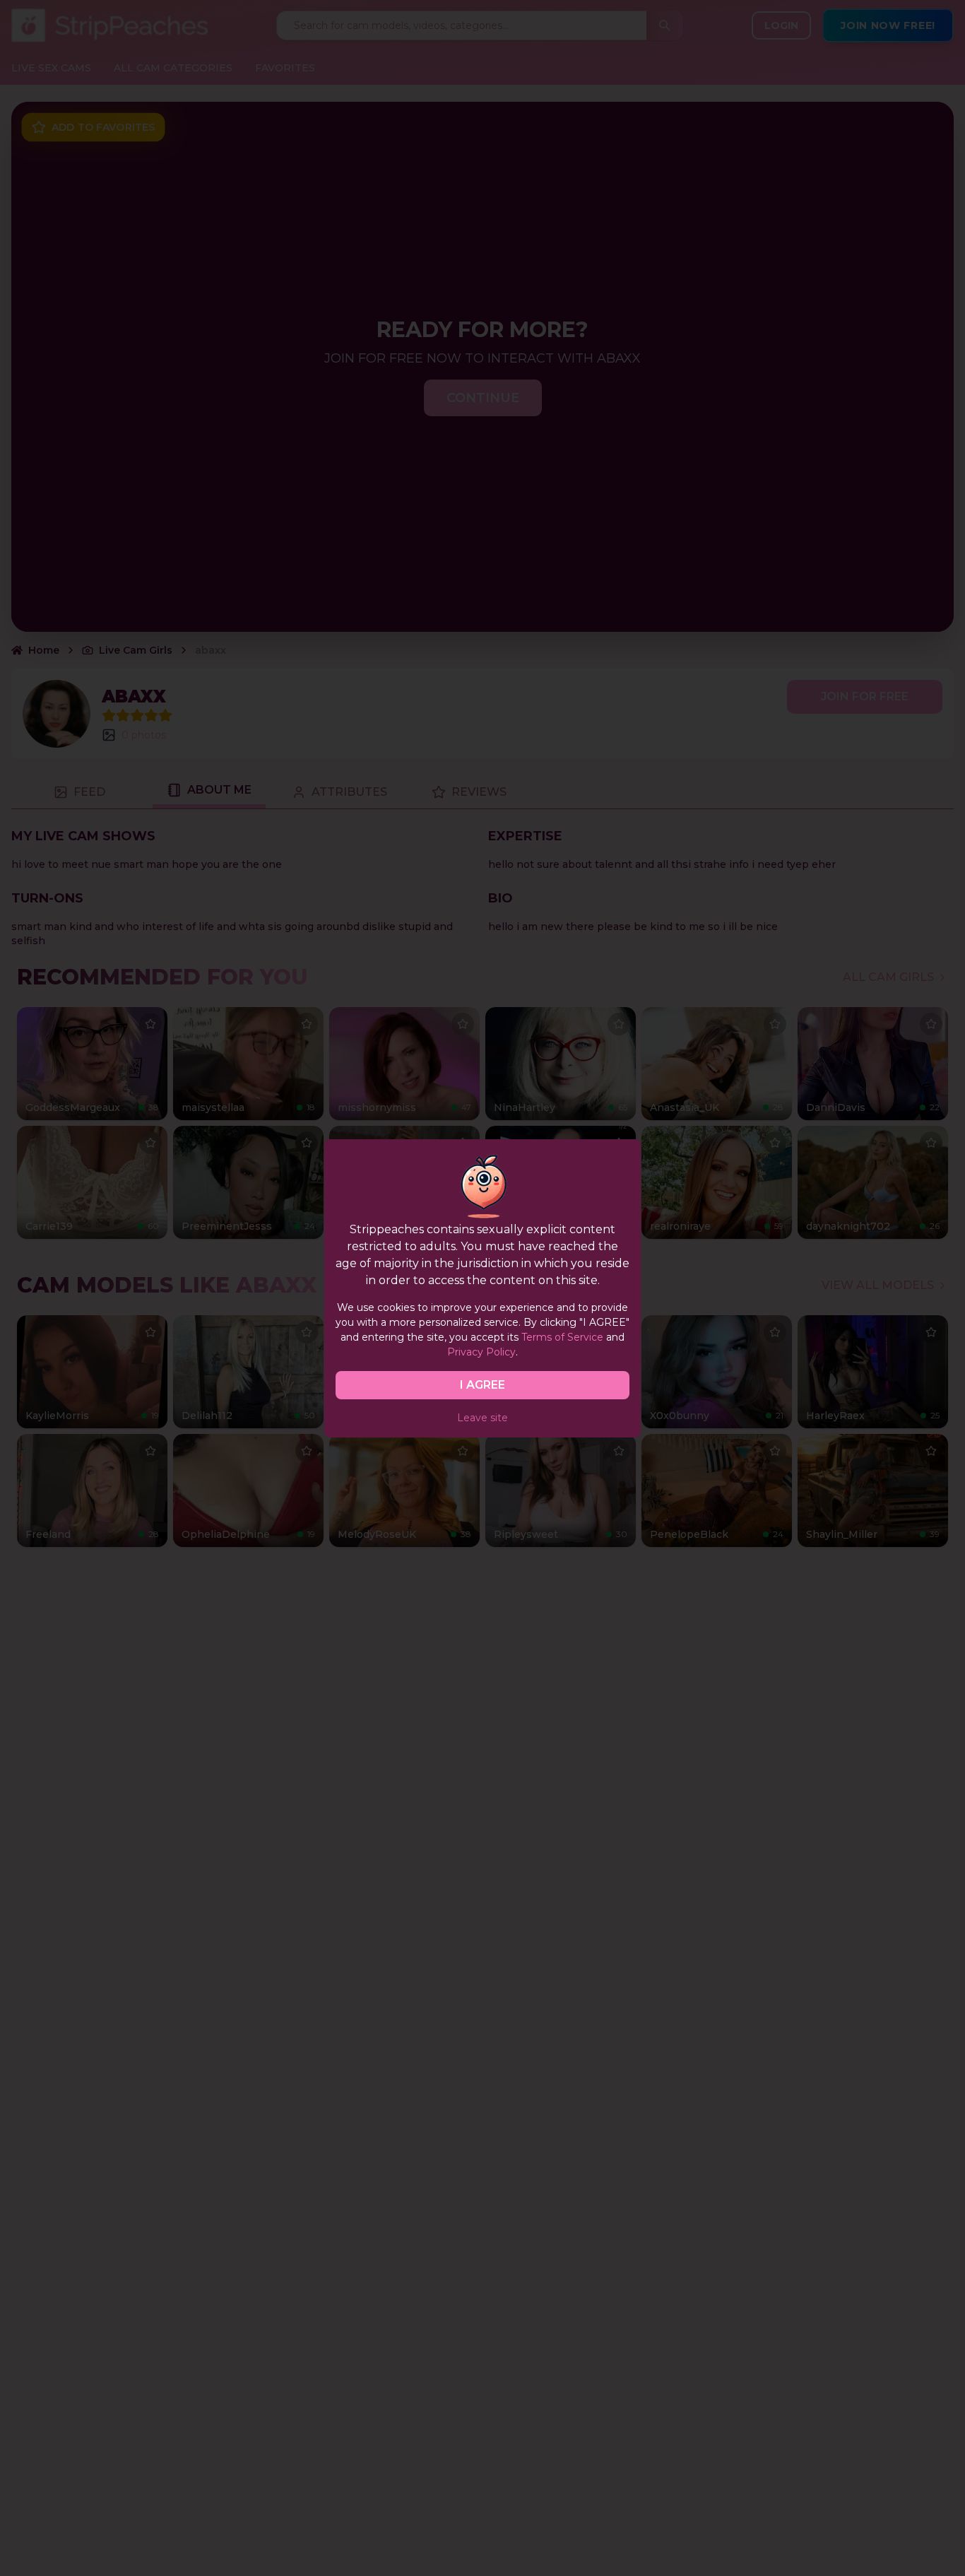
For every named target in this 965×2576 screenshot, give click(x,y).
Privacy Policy (481, 1352)
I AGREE (482, 1385)
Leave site (482, 1418)
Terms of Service (562, 1337)
